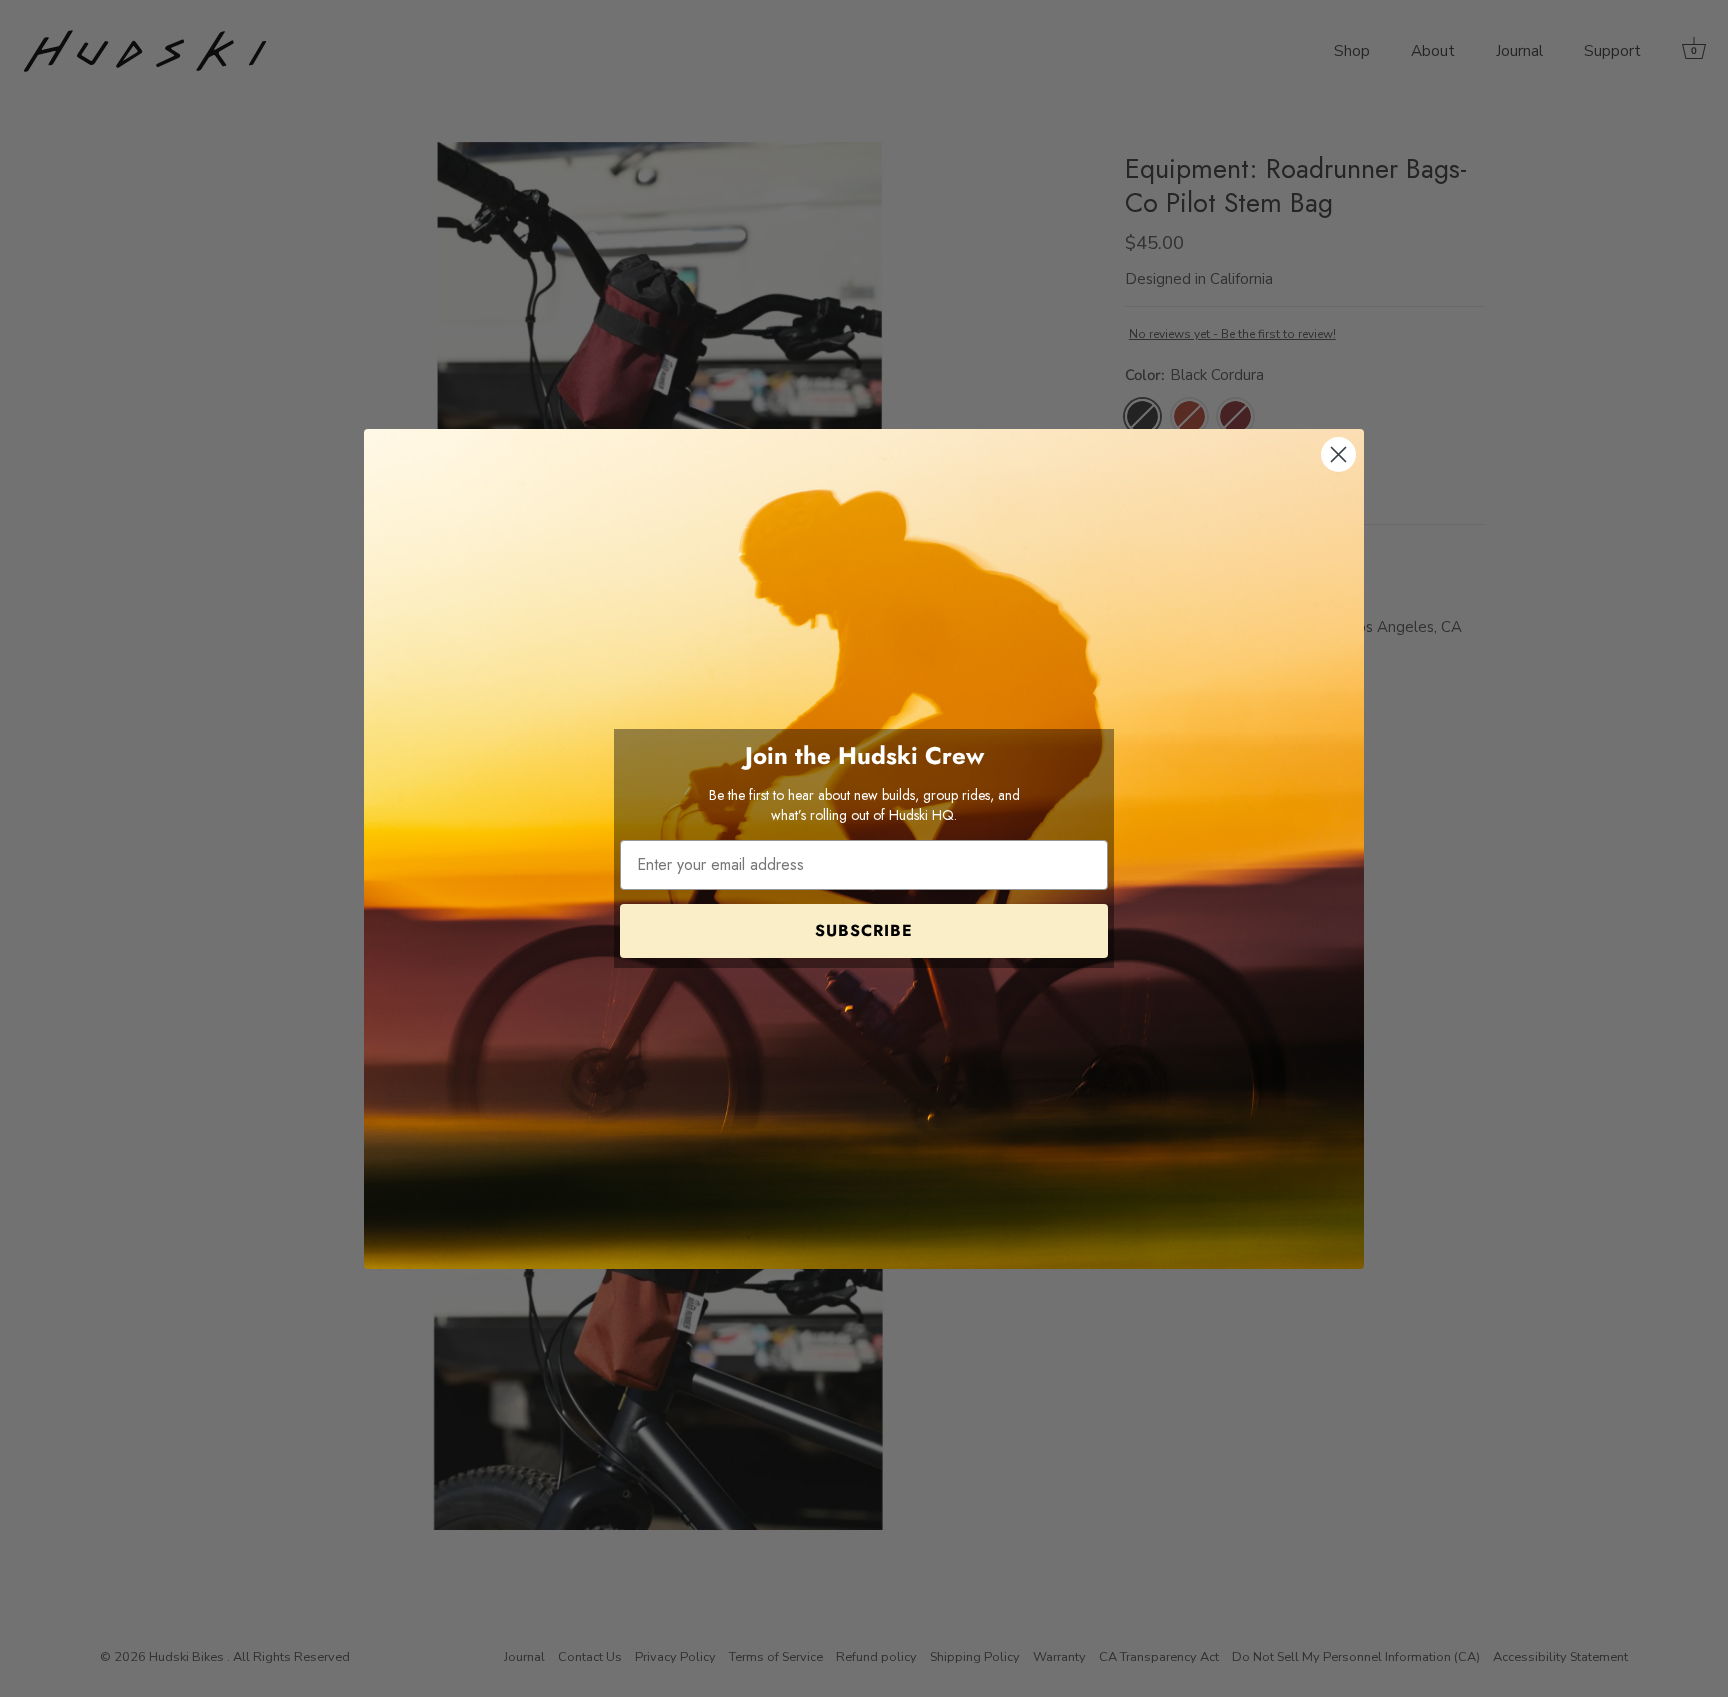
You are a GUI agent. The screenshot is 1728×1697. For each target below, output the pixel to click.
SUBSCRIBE (864, 930)
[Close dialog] (1338, 454)
